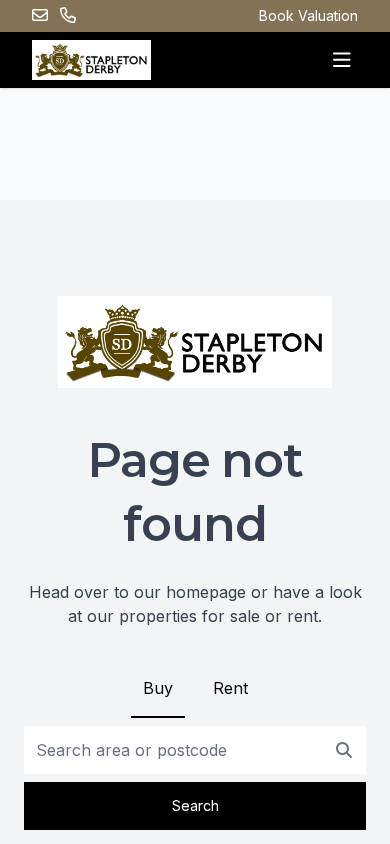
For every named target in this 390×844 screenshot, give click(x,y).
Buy (158, 688)
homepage (206, 592)
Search (195, 805)
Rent (230, 688)
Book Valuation (308, 15)
